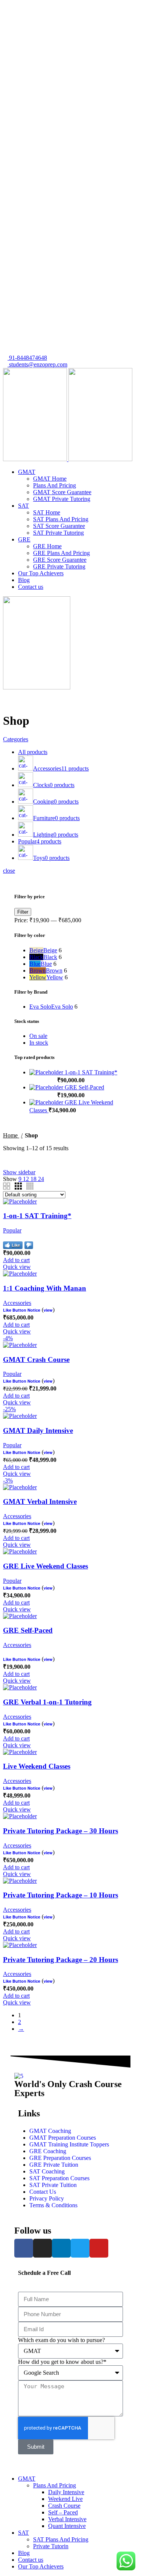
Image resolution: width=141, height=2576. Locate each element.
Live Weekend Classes (37, 1766)
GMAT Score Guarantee (62, 492)
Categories (16, 739)
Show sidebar (19, 1172)
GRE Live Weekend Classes (45, 1566)
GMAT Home (50, 479)
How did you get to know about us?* (62, 2362)
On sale (38, 1036)
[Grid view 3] (18, 1186)
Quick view (17, 1267)
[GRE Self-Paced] (47, 1087)
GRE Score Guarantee (60, 560)
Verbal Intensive (67, 2519)
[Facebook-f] (24, 2248)
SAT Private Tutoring (58, 533)
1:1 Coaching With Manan (45, 1288)
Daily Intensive (66, 2492)
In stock (39, 1043)
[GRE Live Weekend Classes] (47, 1102)
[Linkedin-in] (61, 2248)
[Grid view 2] (7, 1186)
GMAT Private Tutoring (62, 499)
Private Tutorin (51, 2546)
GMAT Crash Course (36, 1360)
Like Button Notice (22, 1310)
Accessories (17, 1303)
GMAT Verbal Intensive (40, 1501)
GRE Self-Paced (84, 1087)
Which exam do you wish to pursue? (61, 2340)
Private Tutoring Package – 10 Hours (61, 1895)
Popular (12, 1230)
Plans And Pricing (55, 485)
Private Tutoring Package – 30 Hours (61, 1831)
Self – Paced (63, 2512)
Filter (23, 912)
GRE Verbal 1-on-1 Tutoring (47, 1702)
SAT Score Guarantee (59, 526)
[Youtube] (99, 2248)
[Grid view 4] (30, 1186)
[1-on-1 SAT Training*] (47, 1072)
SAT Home (47, 512)
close (9, 871)
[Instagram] (42, 2248)
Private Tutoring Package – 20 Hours (61, 1960)
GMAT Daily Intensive (38, 1431)
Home (11, 1135)
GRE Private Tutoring (59, 566)
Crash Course (64, 2506)
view (48, 1310)
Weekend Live (65, 2499)
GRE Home (47, 546)
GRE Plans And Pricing (61, 553)
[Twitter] (80, 2248)
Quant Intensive (67, 2526)
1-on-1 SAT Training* (91, 1072)
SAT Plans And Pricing (61, 519)
